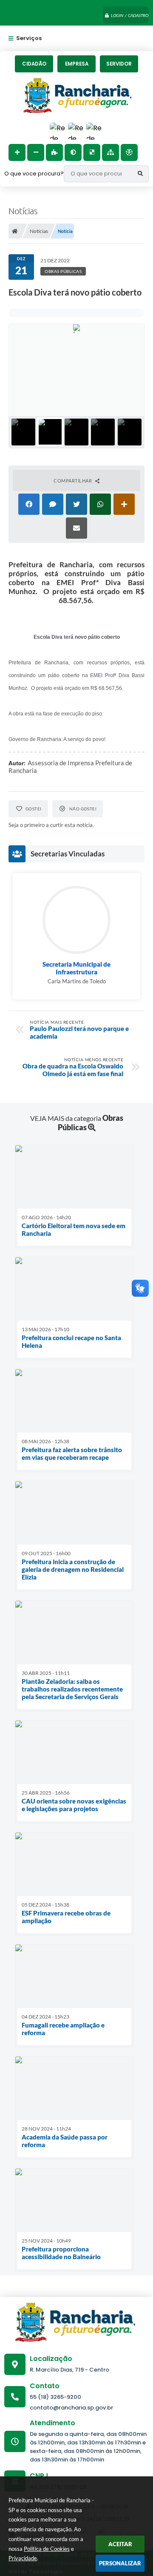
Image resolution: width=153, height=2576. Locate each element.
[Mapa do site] (110, 152)
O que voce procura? (34, 174)
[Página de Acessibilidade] (129, 152)
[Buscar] (140, 174)
